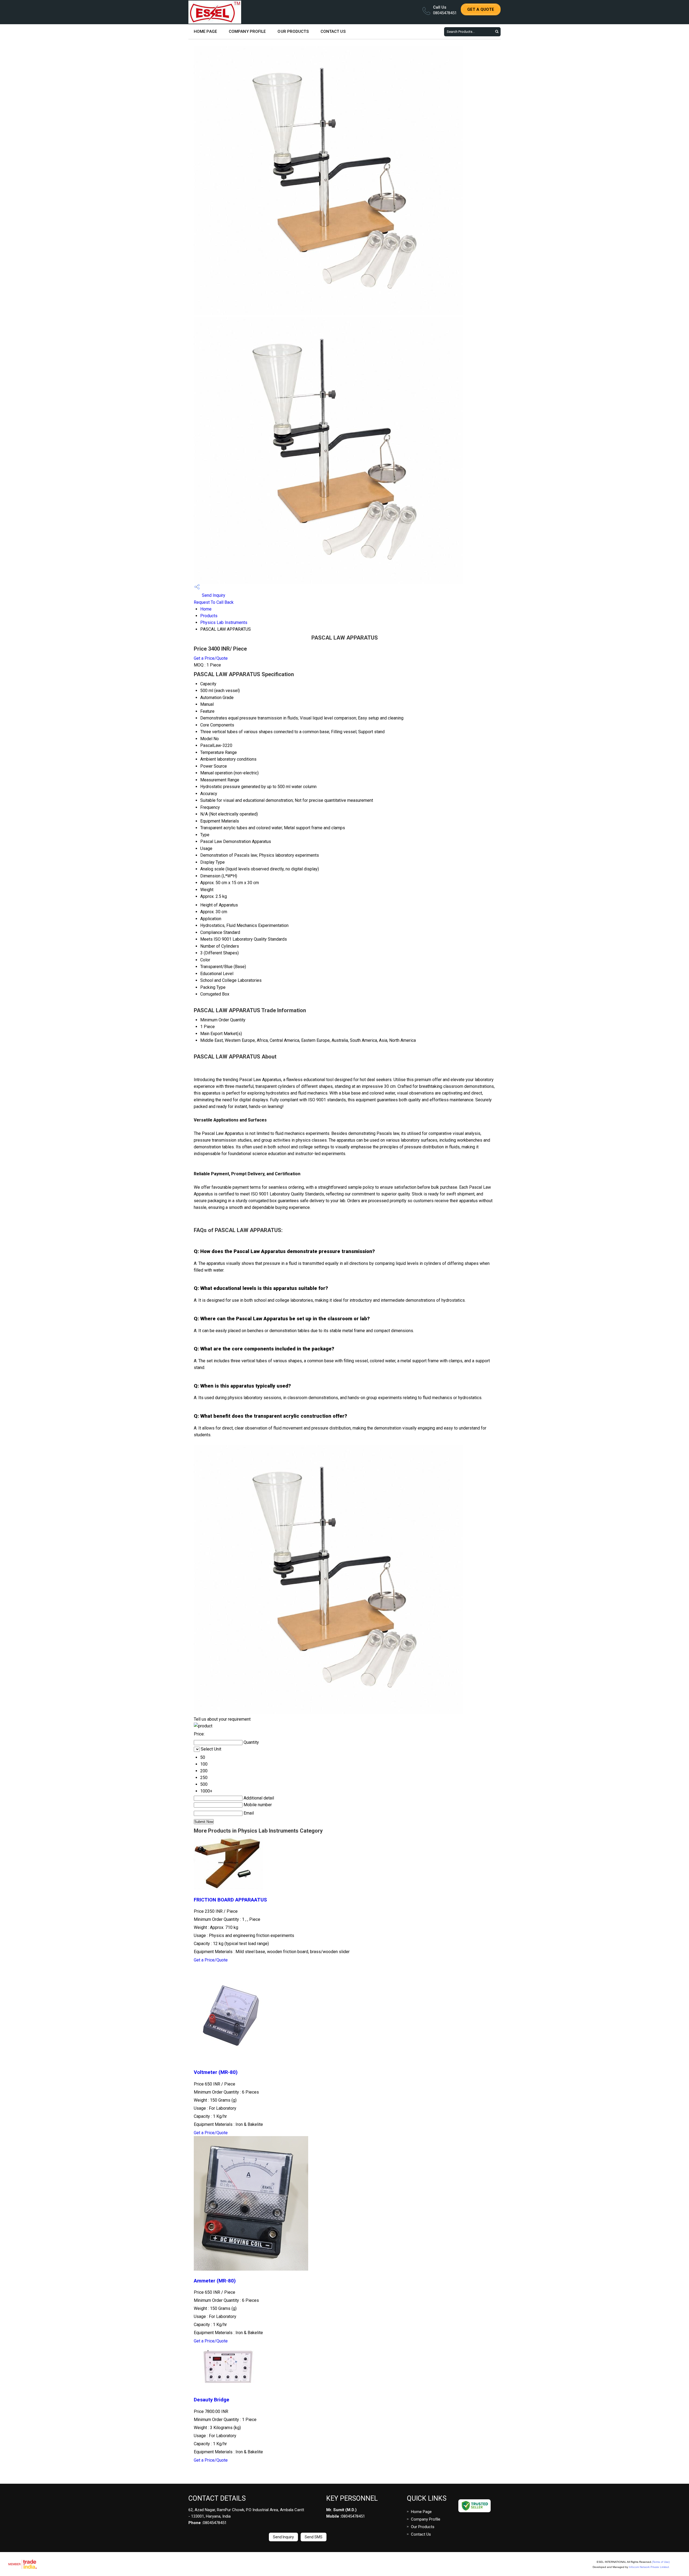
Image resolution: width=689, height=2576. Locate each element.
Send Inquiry (213, 595)
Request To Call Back (214, 602)
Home (206, 609)
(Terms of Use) (661, 2562)
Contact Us (333, 31)
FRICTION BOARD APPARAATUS (230, 1900)
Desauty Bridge (212, 2400)
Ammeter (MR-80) (215, 2281)
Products (209, 616)
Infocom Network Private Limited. (649, 2567)
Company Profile (247, 31)
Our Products (293, 31)
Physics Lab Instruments (224, 622)
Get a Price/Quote (211, 658)
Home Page (205, 31)
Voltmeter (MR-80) (216, 2072)
